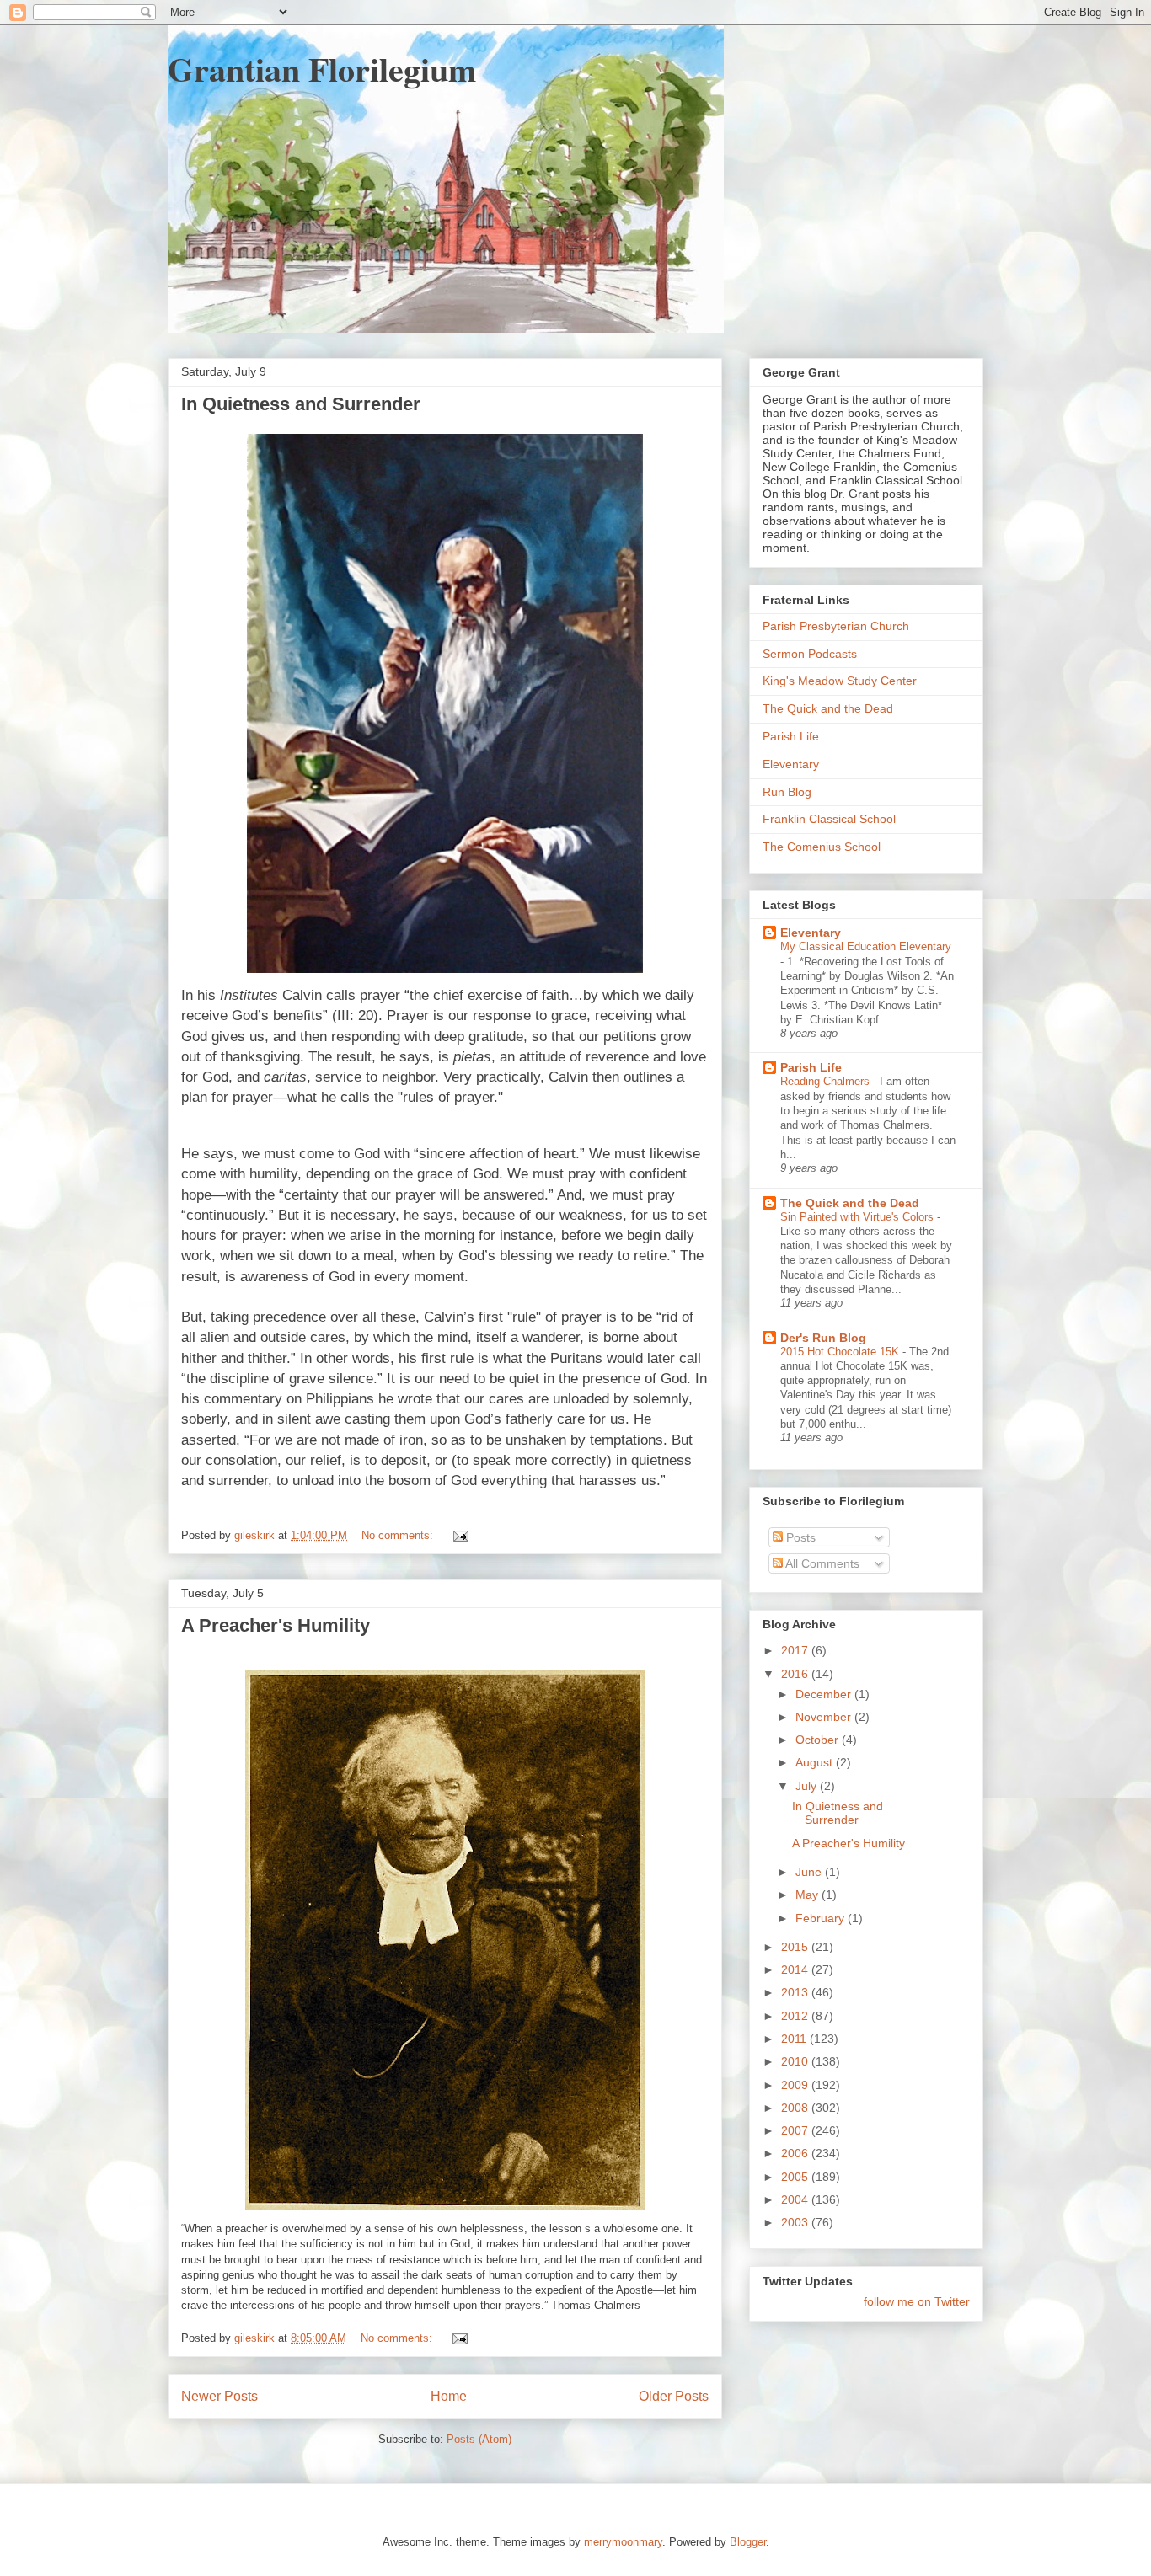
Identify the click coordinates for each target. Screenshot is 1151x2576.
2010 (796, 2061)
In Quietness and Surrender (301, 404)
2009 (796, 2085)
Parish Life (791, 736)
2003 (796, 2222)
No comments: (399, 1535)
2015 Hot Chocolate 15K (841, 1352)
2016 (796, 1674)
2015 (796, 1947)
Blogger (748, 2542)
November (825, 1717)
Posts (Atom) (479, 2439)
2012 (796, 2016)
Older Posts (674, 2396)
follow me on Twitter (917, 2301)
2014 (796, 1969)
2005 (796, 2177)
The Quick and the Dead (828, 708)
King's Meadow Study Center (840, 681)
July (808, 1786)
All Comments (821, 1563)
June (810, 1872)
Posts (799, 1537)
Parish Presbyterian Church (836, 626)
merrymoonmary (623, 2542)
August (816, 1762)
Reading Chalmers (827, 1081)
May (808, 1895)
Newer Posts (219, 2396)
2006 (796, 2153)
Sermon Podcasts (810, 654)
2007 (796, 2130)
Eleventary (791, 764)
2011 (795, 2039)
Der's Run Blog (823, 1338)
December (825, 1694)
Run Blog (787, 792)
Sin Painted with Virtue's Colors (859, 1217)
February (822, 1918)
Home (449, 2396)
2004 (796, 2199)
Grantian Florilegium (322, 69)
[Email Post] (460, 1535)
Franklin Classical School (829, 819)
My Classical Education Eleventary (866, 946)
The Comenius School (822, 847)
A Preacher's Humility (276, 1625)
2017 (796, 1650)
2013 (796, 1992)
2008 (796, 2108)
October (819, 1740)
